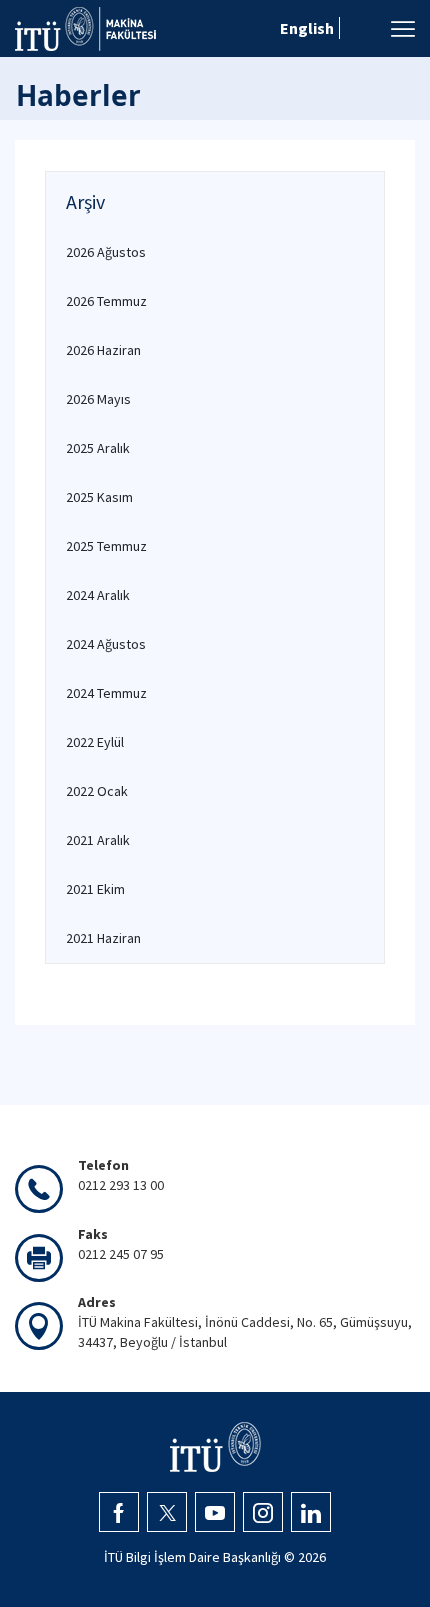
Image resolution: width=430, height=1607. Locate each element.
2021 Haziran (103, 938)
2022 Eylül (95, 742)
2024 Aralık (98, 595)
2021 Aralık (98, 840)
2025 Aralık (98, 448)
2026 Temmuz (106, 301)
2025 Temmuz (106, 546)
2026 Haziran (103, 350)
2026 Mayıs (98, 399)
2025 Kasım (99, 497)
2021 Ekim (95, 889)
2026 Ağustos (106, 252)
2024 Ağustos (106, 644)
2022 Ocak (97, 791)
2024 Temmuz (106, 693)
